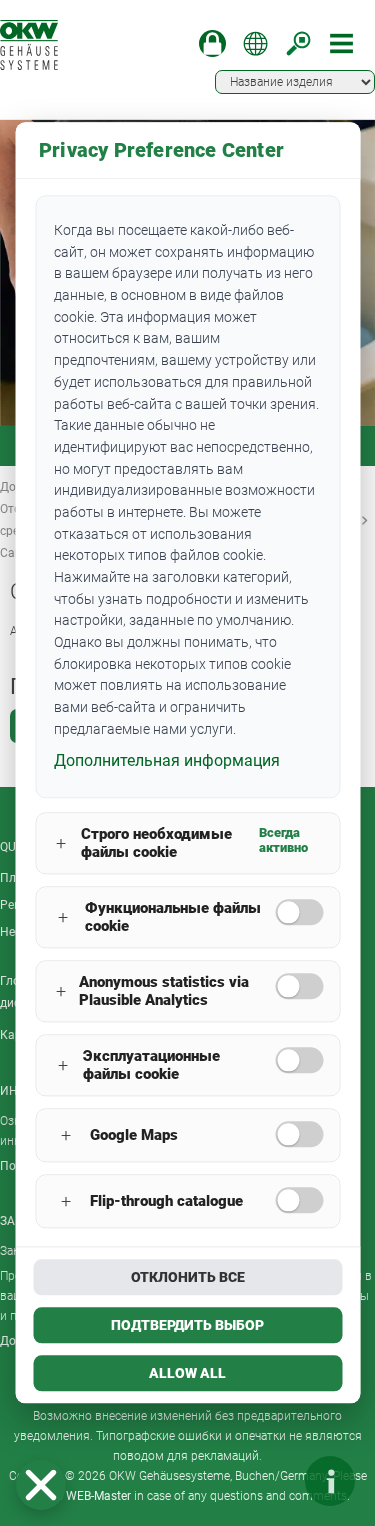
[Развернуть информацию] (330, 1481)
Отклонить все (188, 1278)
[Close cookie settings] (41, 1485)
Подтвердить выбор (187, 1326)
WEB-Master (98, 1496)
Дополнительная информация (167, 760)
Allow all (187, 1374)
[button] (41, 1485)
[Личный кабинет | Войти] (212, 43)
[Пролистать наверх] (270, 1481)
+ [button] (61, 843)
